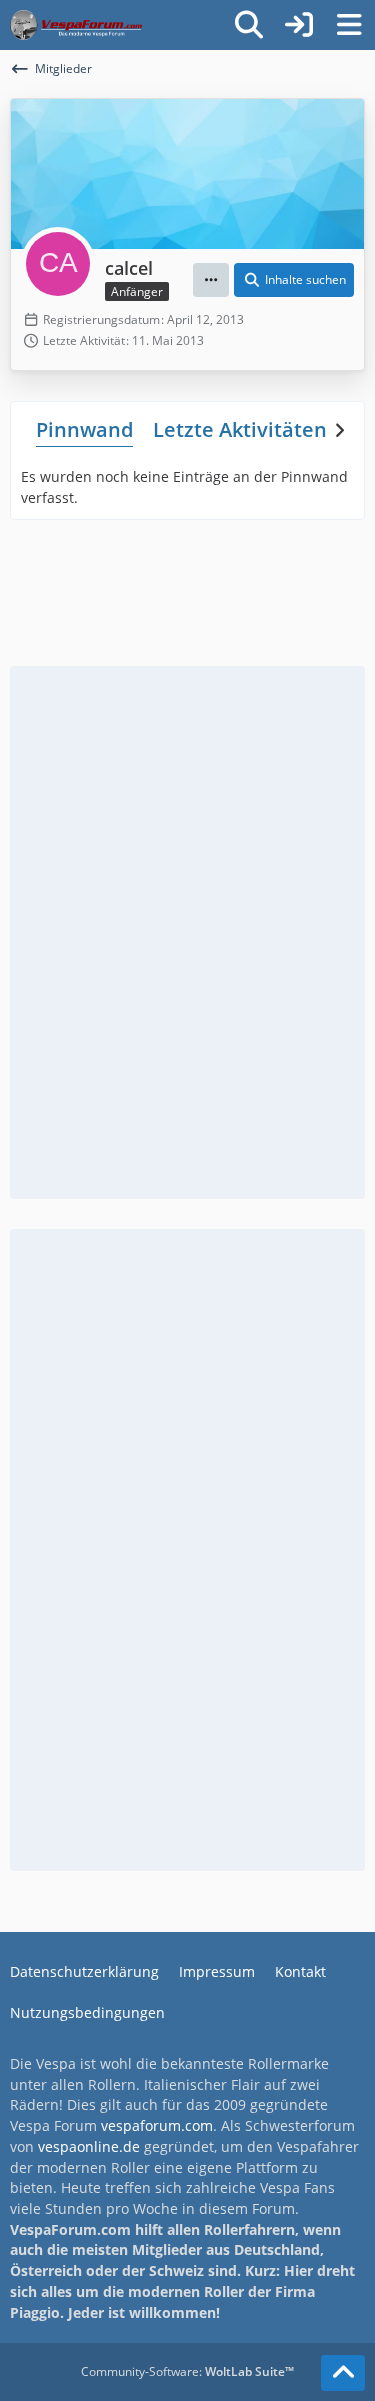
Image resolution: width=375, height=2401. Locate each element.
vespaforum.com (157, 2125)
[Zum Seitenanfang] (343, 2373)
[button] (211, 280)
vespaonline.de (89, 2146)
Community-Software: (187, 2371)
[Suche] (249, 25)
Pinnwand (84, 429)
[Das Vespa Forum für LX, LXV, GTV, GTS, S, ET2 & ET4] (76, 25)
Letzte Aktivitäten (240, 429)
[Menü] (349, 25)
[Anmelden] (299, 25)
